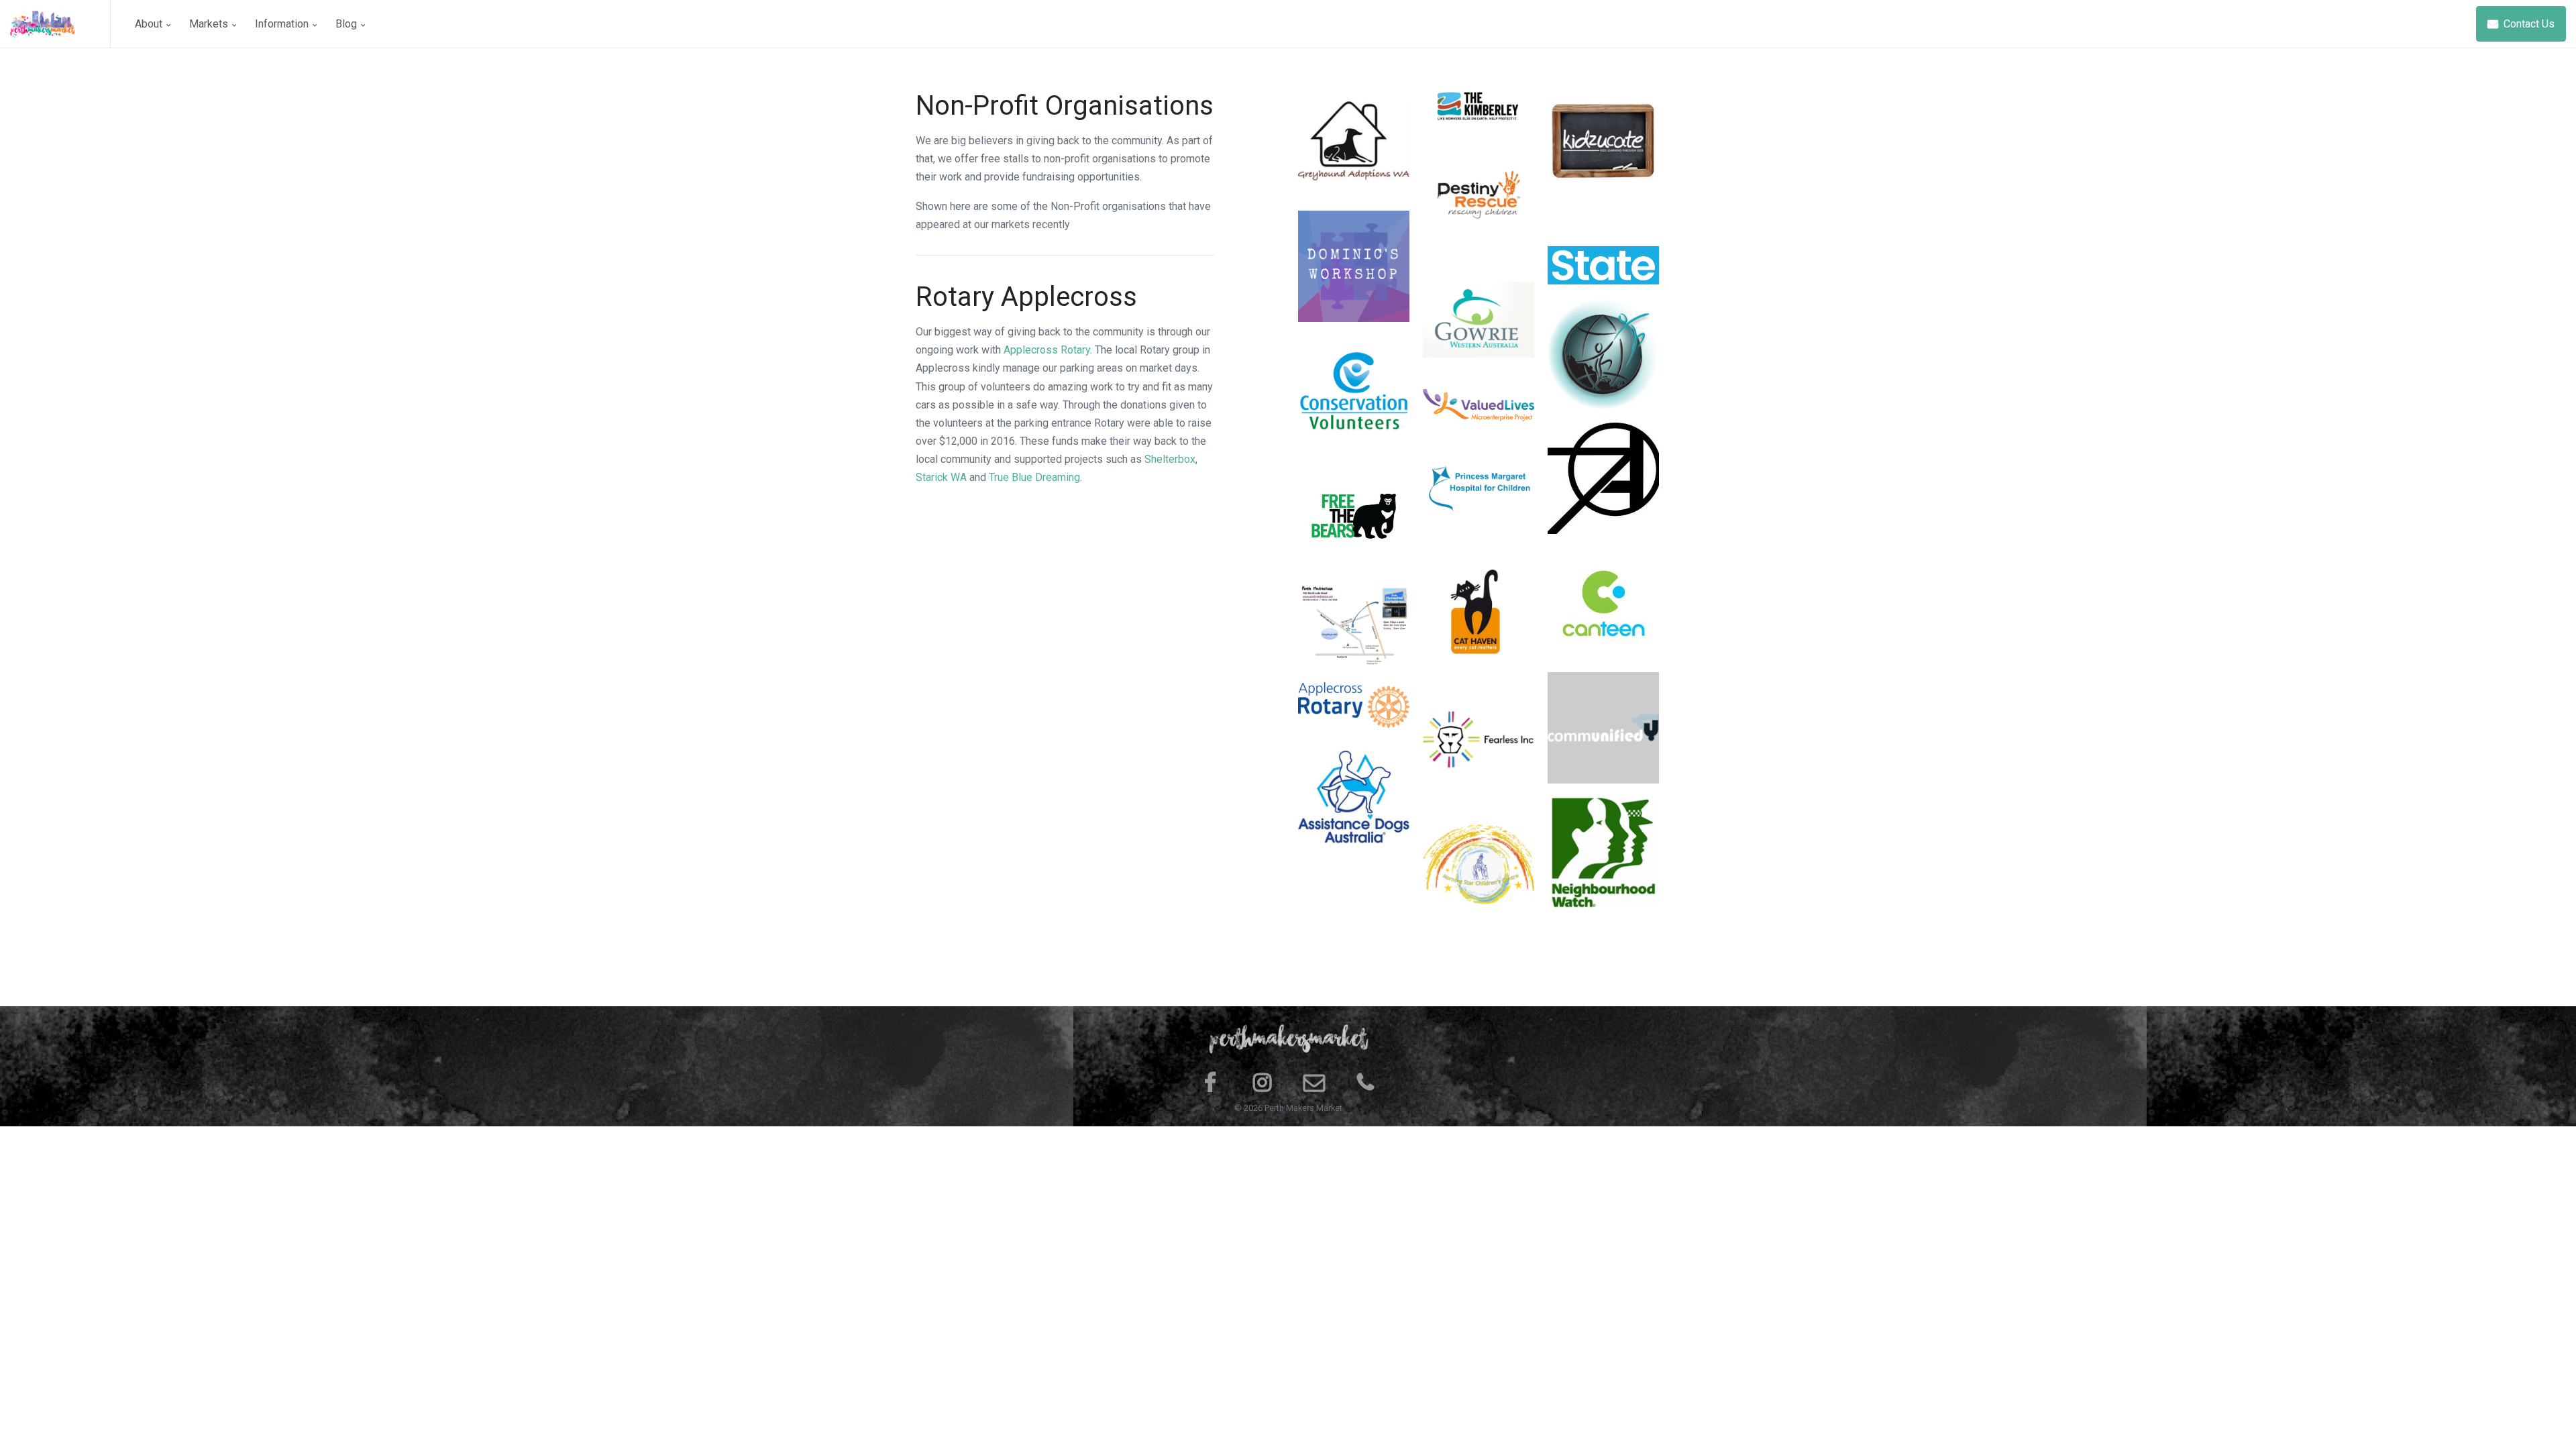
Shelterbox (1170, 459)
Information (283, 24)
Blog (347, 24)
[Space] (60, 24)
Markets (210, 24)
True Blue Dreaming (1034, 477)
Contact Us (2528, 24)
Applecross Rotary (1047, 350)
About (150, 24)
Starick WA (941, 477)
